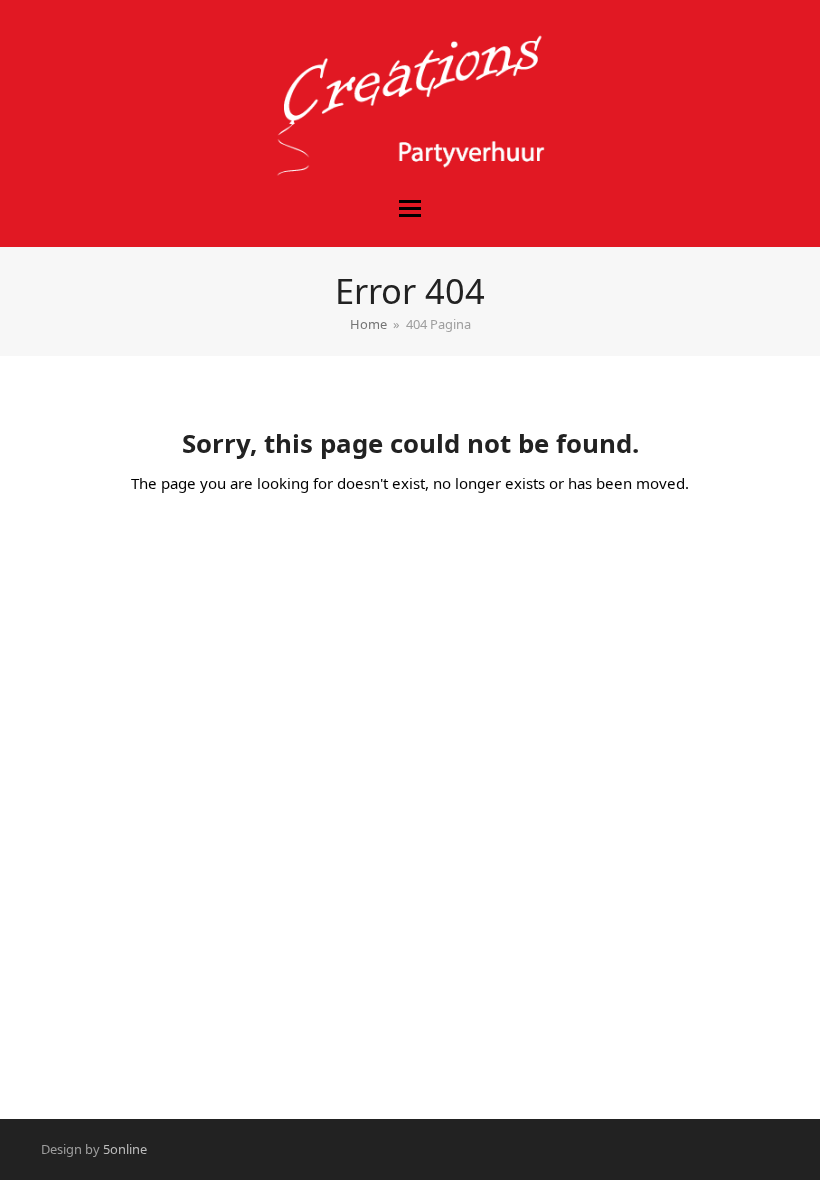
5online (125, 1149)
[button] (410, 208)
